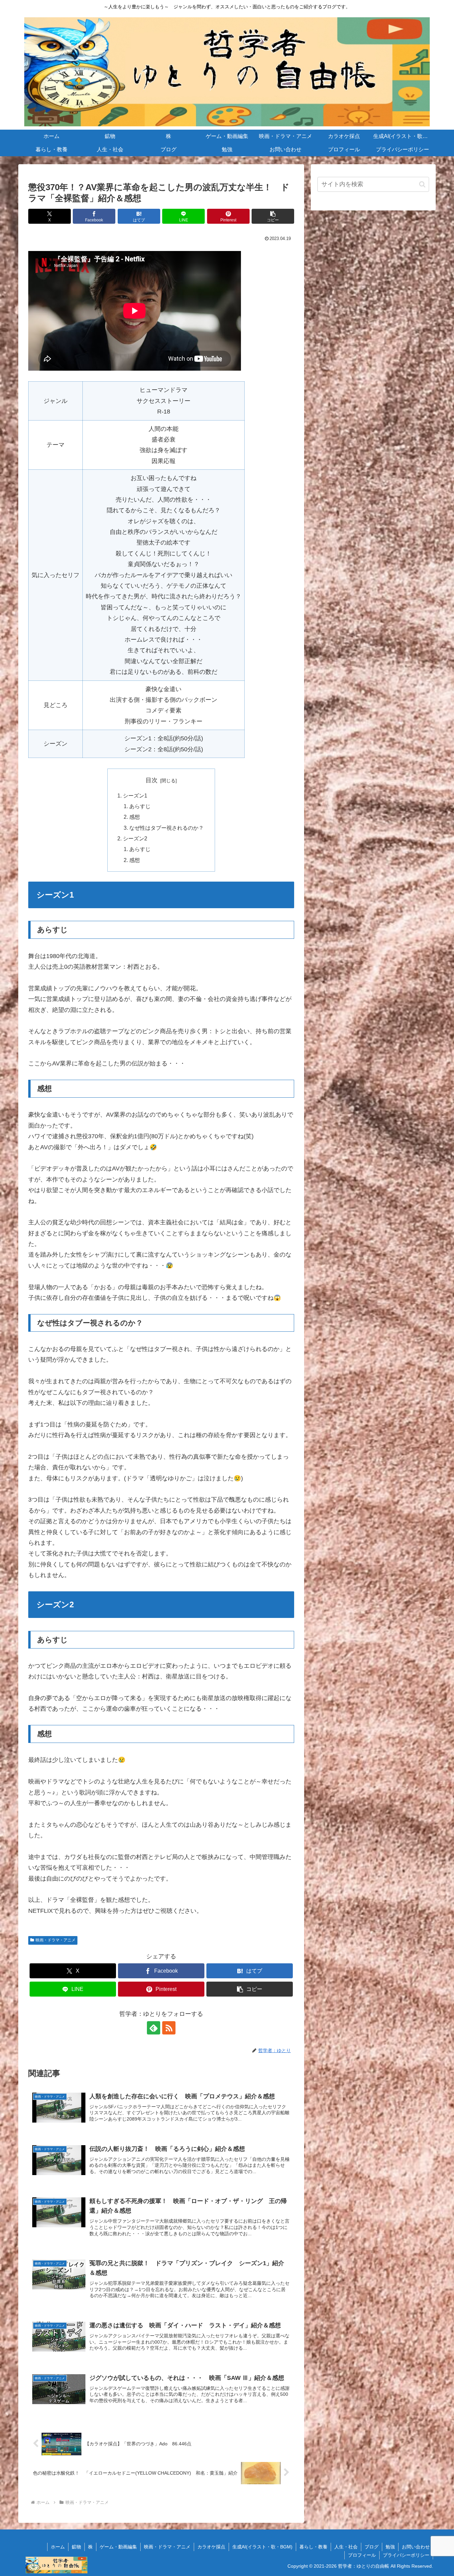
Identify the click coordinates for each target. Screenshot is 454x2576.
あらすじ (140, 806)
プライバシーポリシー (406, 2555)
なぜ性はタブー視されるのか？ (167, 828)
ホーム (58, 2547)
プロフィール (362, 2555)
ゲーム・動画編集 (118, 2547)
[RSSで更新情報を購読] (169, 2028)
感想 (135, 817)
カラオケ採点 (211, 2547)
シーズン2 (135, 838)
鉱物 (76, 2547)
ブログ (372, 2547)
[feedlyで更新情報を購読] (154, 2028)
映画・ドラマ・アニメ (56, 1940)
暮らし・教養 (313, 2547)
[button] (273, 216)
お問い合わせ (416, 2547)
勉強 (390, 2547)
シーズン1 (135, 796)
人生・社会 (346, 2547)
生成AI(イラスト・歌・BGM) (262, 2547)
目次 (152, 780)
